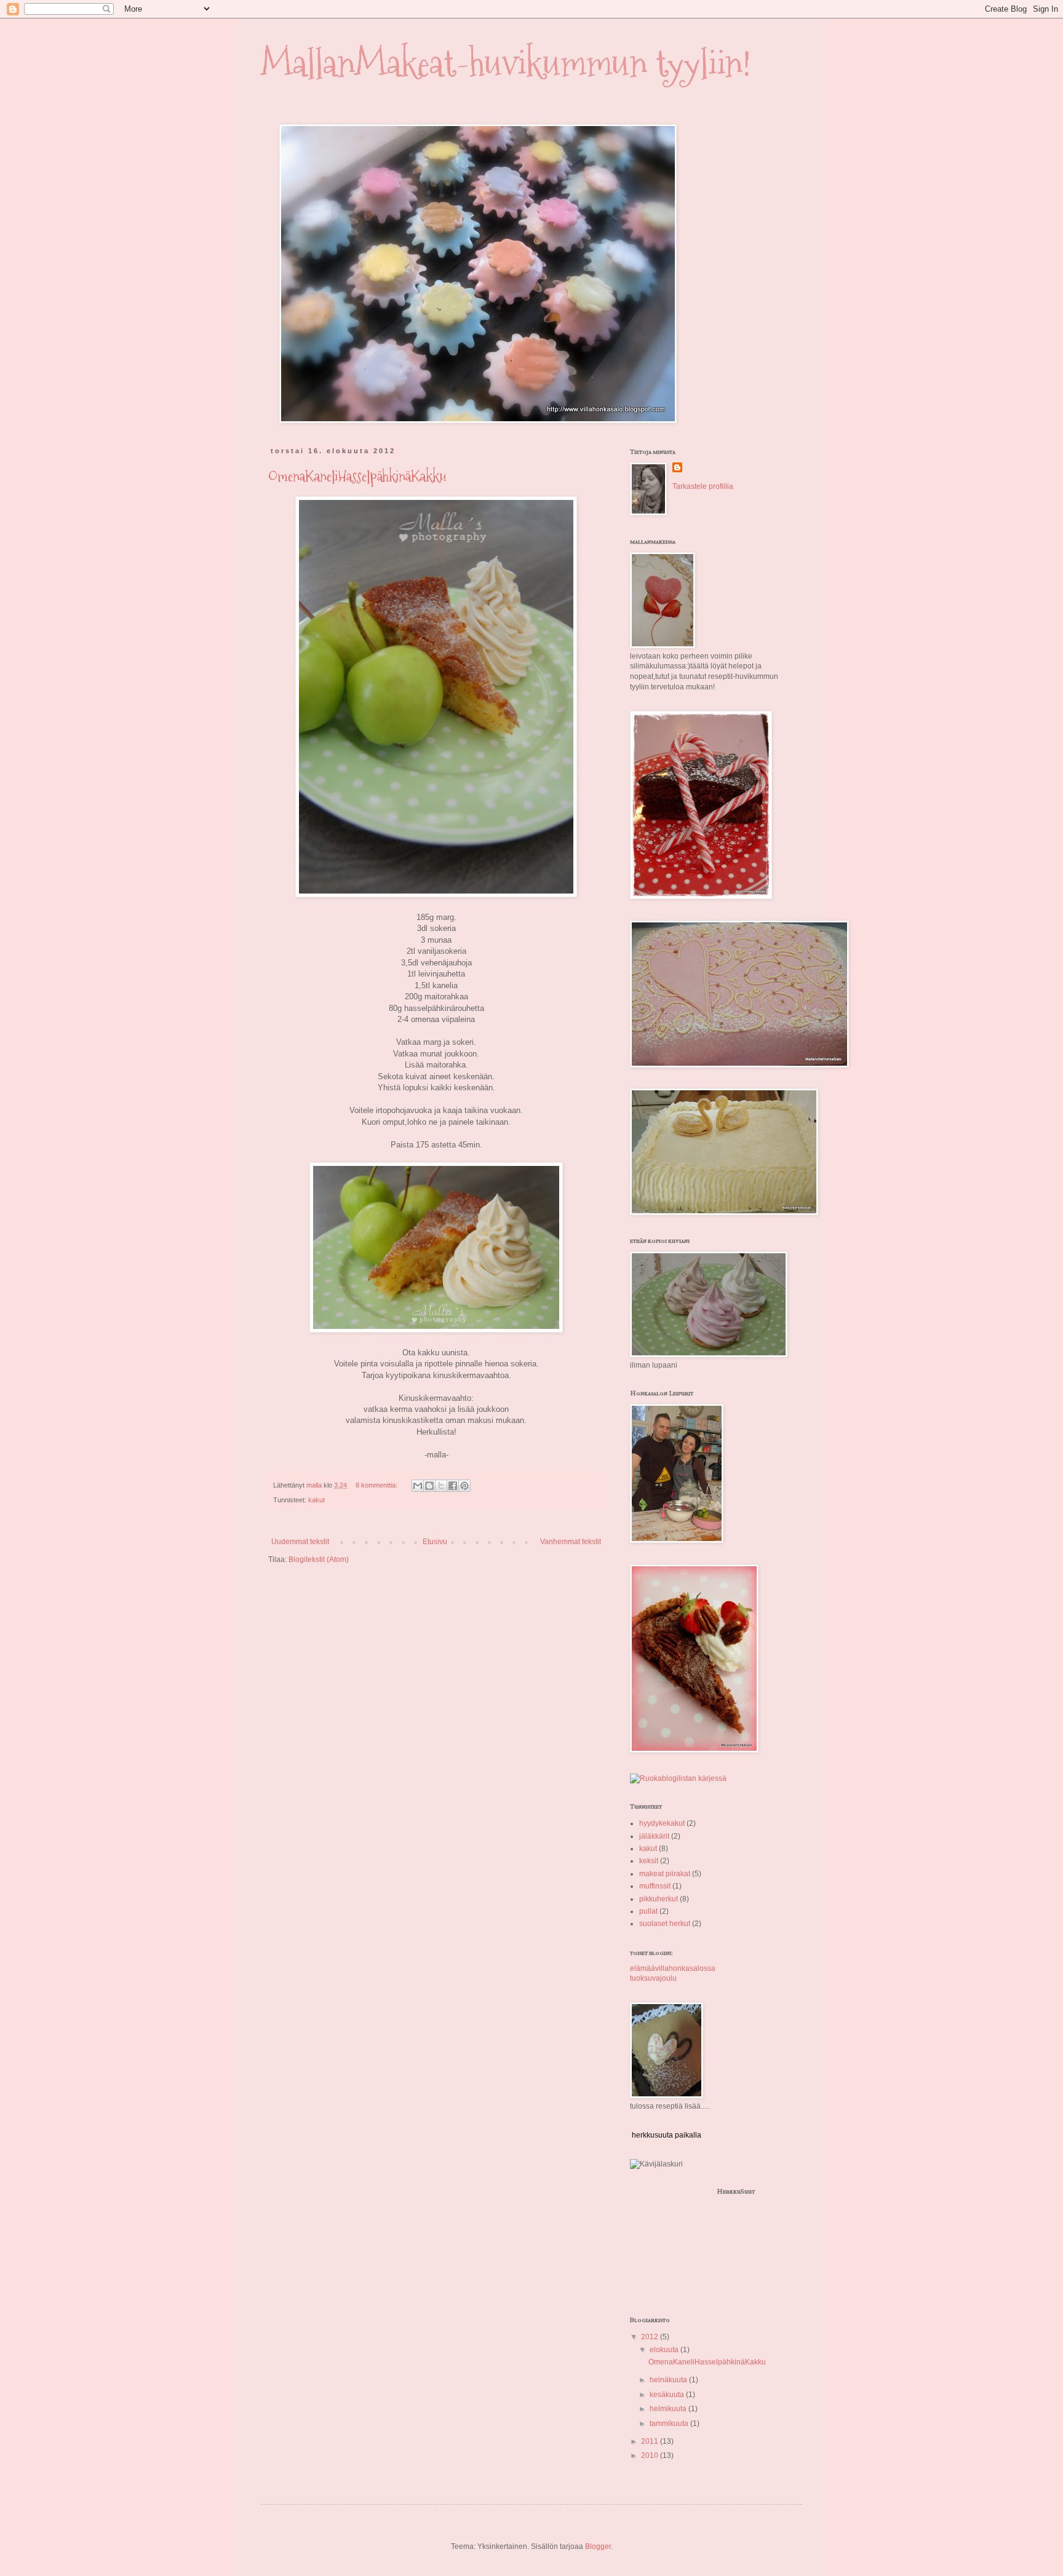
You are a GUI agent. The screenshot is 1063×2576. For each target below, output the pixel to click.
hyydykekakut (662, 1823)
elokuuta (665, 2350)
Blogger (598, 2546)
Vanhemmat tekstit (571, 1542)
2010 (651, 2455)
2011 (651, 2441)
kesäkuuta (668, 2395)
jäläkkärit (654, 1836)
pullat (648, 1911)
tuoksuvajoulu (653, 1978)
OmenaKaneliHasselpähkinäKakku (357, 476)
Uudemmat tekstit (300, 1542)
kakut (317, 1500)
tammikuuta (670, 2423)
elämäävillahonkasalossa (673, 1968)
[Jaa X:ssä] (441, 1486)
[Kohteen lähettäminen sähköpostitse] (418, 1486)
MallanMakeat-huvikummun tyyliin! (506, 64)
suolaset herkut (665, 1924)
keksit (649, 1861)
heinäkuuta (669, 2380)
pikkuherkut (659, 1899)
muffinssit (655, 1886)
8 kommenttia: (377, 1485)
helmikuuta (669, 2409)
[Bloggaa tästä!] (429, 1486)
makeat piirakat (665, 1874)
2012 (651, 2337)
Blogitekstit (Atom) (319, 1559)
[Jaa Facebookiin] (453, 1486)
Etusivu (435, 1542)
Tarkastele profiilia (703, 486)
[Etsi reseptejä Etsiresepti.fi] (678, 1778)
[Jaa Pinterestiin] (464, 1486)
